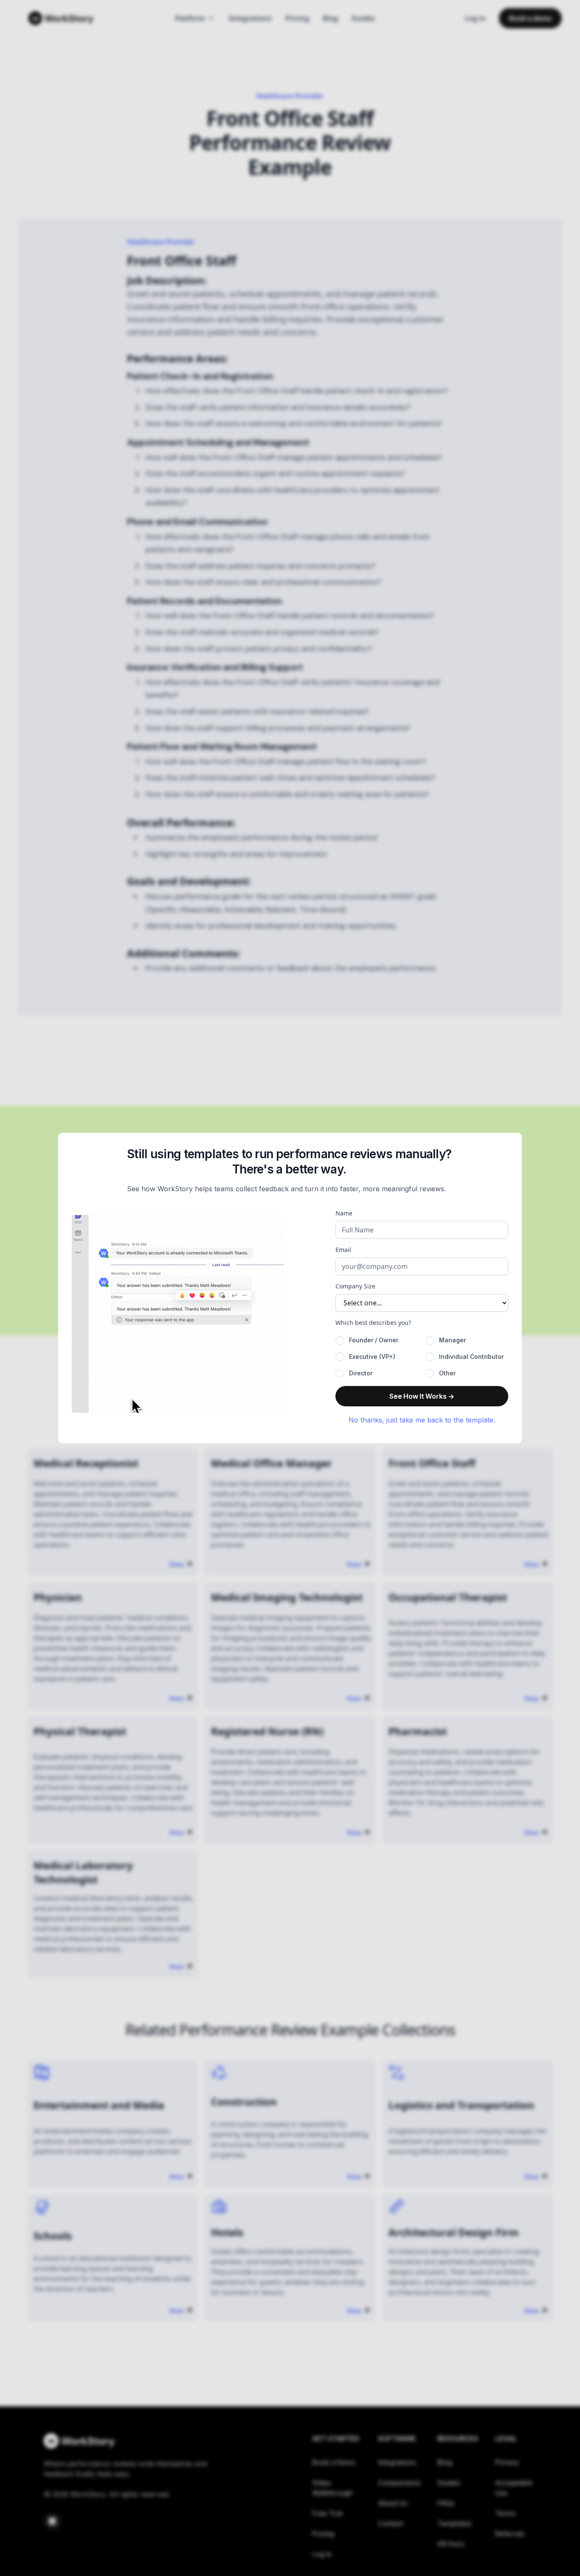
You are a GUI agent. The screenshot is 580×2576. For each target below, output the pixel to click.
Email (343, 1250)
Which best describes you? (373, 1323)
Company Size (355, 1286)
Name (344, 1213)
